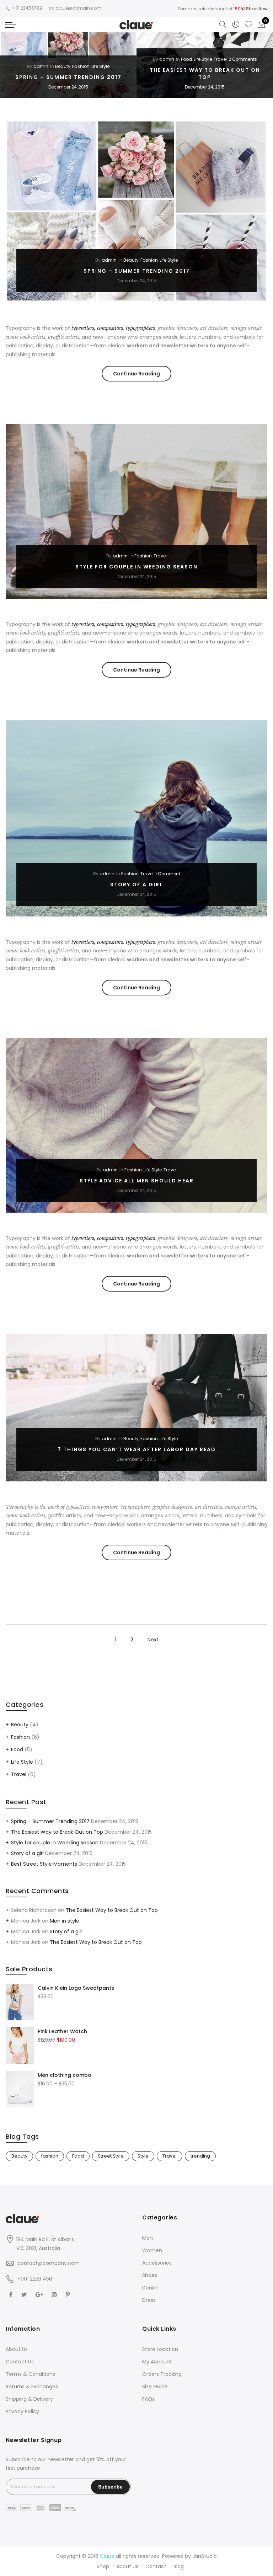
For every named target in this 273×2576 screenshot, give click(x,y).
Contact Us (20, 2362)
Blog (179, 2566)
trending (200, 2156)
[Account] (236, 25)
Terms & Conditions (30, 2374)
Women (152, 2250)
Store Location (160, 2349)
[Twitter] (25, 2294)
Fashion (81, 66)
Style (143, 2156)
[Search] (223, 25)
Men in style (65, 1921)
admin (41, 66)
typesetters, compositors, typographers (113, 328)
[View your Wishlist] (248, 25)
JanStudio (205, 2556)
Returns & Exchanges (32, 2387)
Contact (156, 2566)
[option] (68, 65)
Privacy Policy (22, 2411)
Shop (103, 2566)
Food (186, 59)
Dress (149, 2300)
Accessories (157, 2263)
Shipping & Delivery (29, 2399)
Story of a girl (136, 885)
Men (148, 2238)
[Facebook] (12, 2294)
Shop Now (257, 9)
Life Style (100, 66)
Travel (220, 59)
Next (153, 1640)
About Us (17, 2349)
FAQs (148, 2399)
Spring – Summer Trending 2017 (68, 77)
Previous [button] (12, 65)
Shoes (150, 2275)
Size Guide (155, 2387)
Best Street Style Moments (44, 1864)
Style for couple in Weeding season (136, 567)
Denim (150, 2288)
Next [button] (261, 65)
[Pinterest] (69, 2294)
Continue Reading (142, 376)
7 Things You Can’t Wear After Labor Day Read (137, 1449)
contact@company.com (49, 2263)
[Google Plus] (40, 2294)
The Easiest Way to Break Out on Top (205, 74)
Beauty (63, 66)
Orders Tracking (162, 2374)
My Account (157, 2362)
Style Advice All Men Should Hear (137, 1181)
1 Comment (168, 874)
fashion (50, 2156)
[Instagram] (55, 2294)
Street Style (111, 2156)
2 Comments (243, 59)
